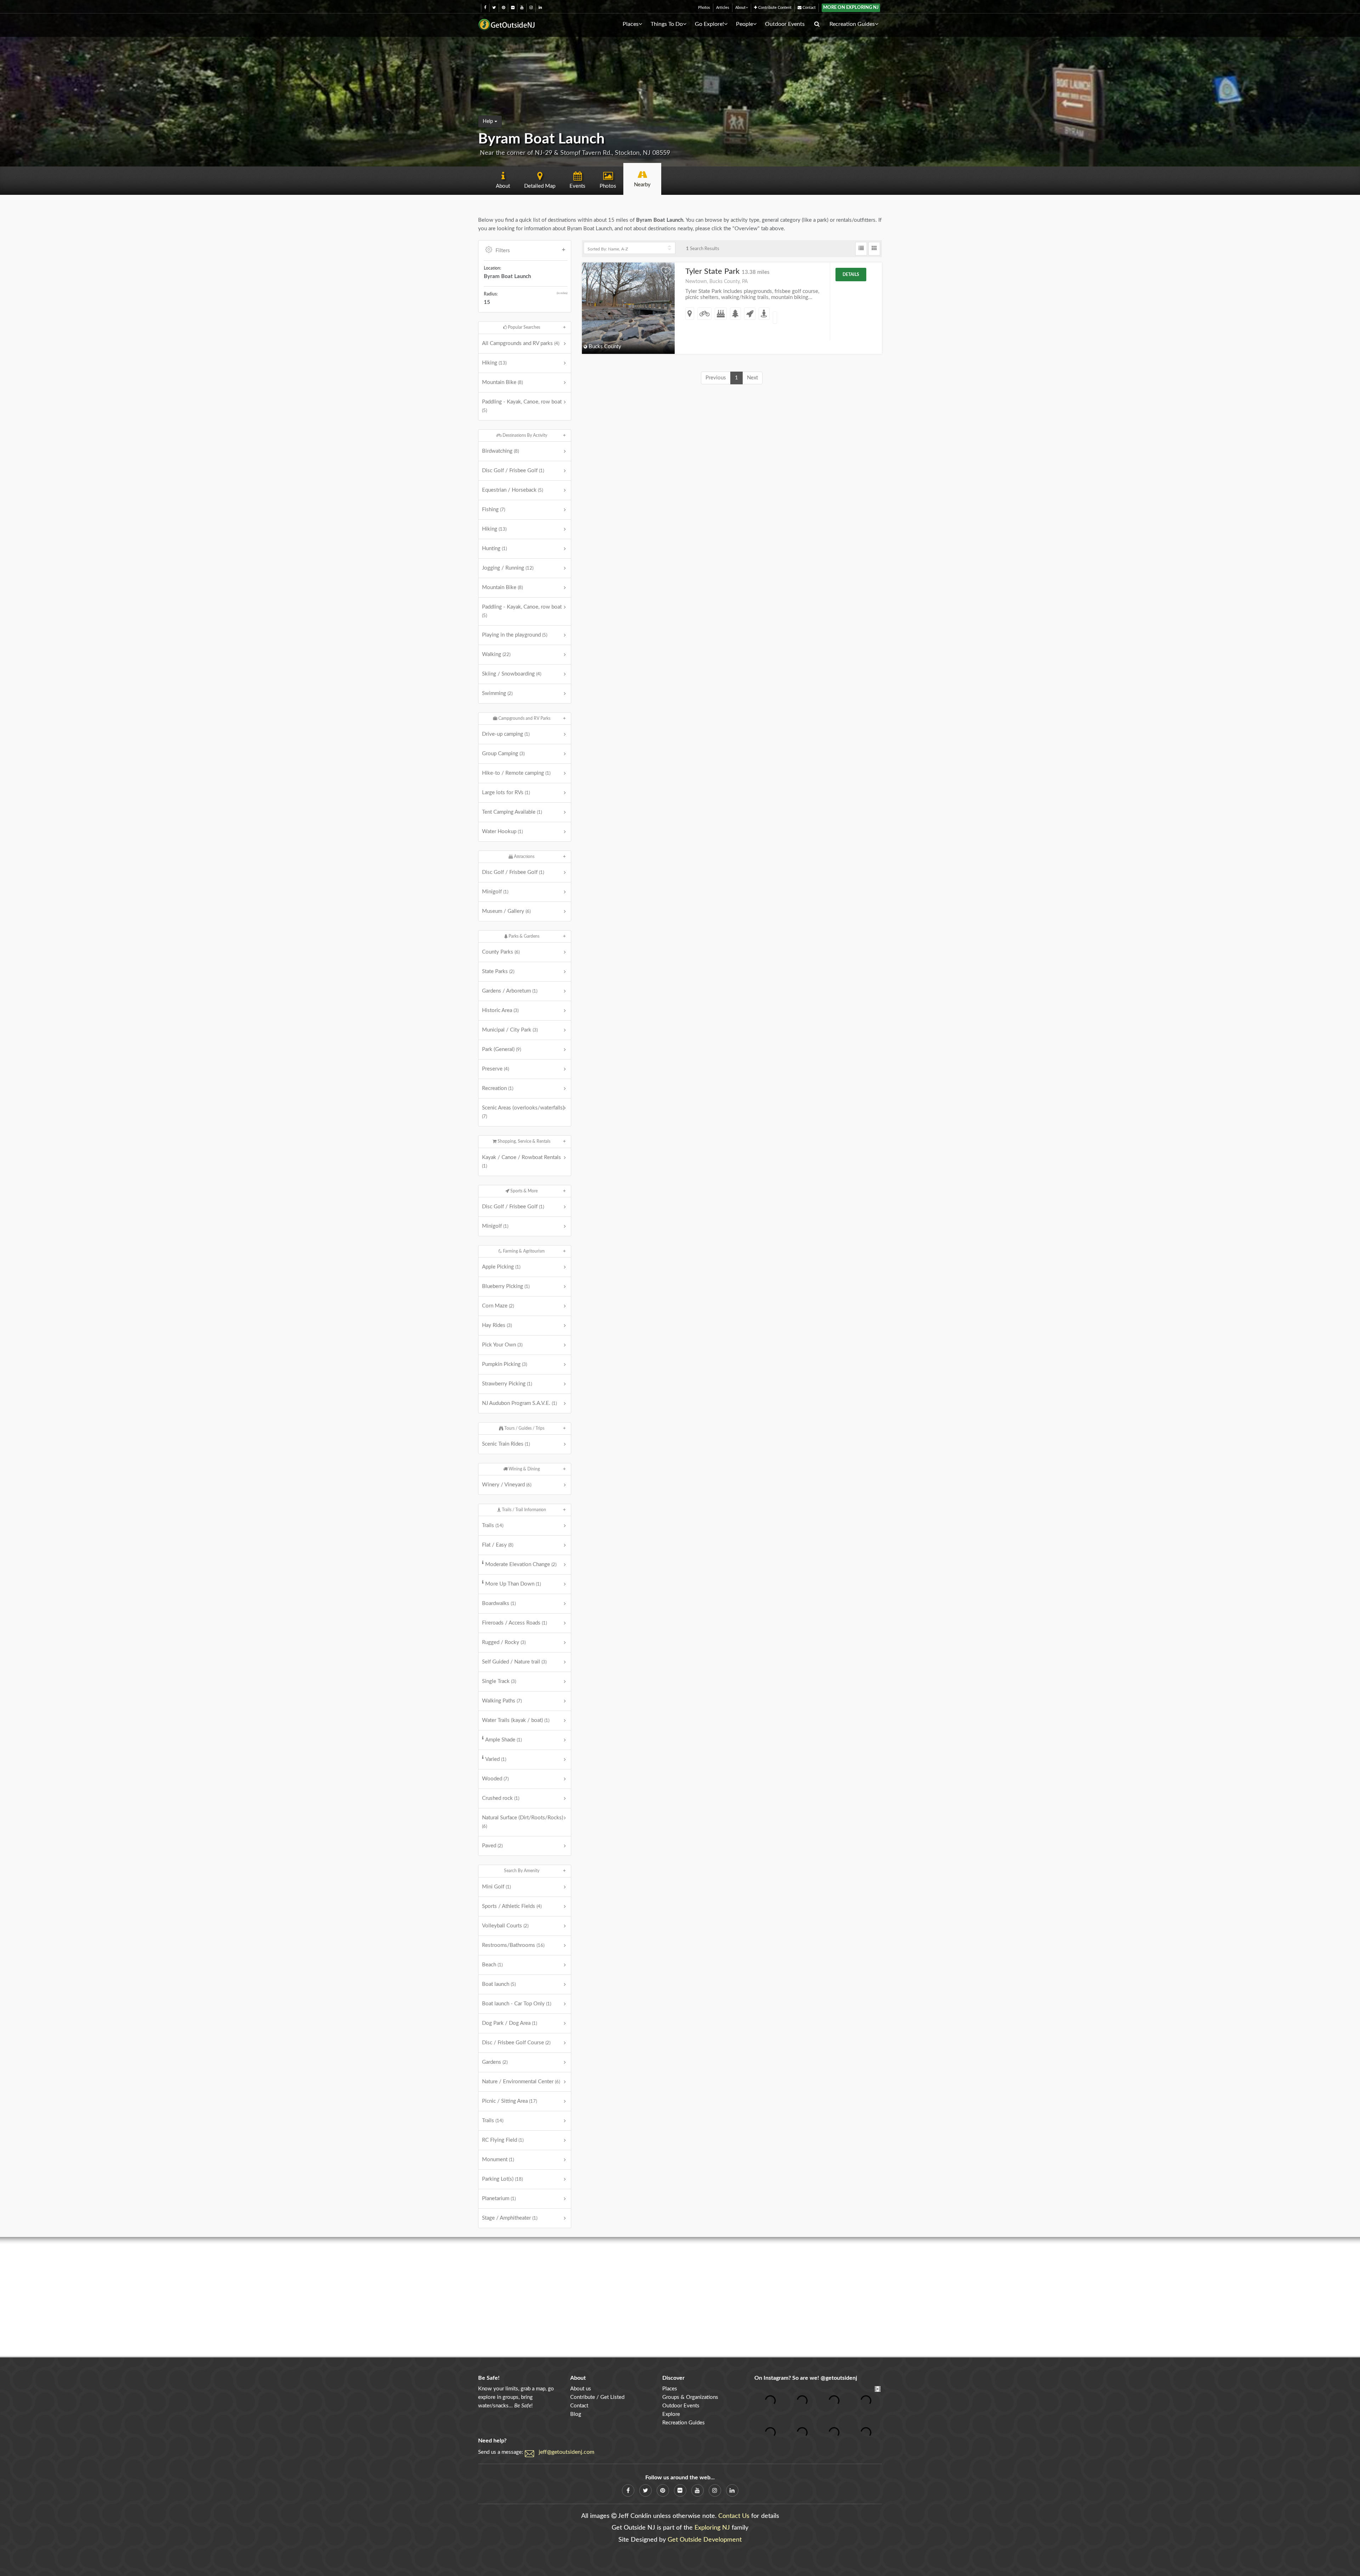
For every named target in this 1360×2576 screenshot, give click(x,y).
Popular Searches (523, 327)
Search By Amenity (522, 1871)
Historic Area (500, 1010)
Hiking (494, 363)
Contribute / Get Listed (597, 2397)
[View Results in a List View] (861, 249)
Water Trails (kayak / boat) (516, 1720)
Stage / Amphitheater (510, 2218)
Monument (498, 2160)
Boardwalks (499, 1603)
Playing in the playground (515, 635)
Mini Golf (496, 1887)
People (744, 24)
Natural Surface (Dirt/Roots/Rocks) (523, 1822)
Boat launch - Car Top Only (517, 2004)
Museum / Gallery (506, 911)
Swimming (497, 693)
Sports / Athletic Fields (512, 1906)
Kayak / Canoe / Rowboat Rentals (522, 1162)
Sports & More (523, 1191)
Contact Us (734, 2516)
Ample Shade (503, 1740)
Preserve (495, 1069)
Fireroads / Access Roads (514, 1623)
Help (489, 122)
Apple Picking (501, 1267)
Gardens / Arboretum (510, 991)
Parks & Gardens (523, 936)
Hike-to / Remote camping (516, 773)
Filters (503, 251)
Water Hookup (502, 832)
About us (581, 2389)
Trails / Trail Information (523, 1510)
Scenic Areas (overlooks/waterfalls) (523, 1112)
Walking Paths (502, 1701)
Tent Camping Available (512, 812)
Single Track (499, 1681)
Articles (723, 8)
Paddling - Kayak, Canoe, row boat (522, 406)
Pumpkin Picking (505, 1364)
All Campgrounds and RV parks (521, 343)
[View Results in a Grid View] (874, 249)
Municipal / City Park (510, 1030)
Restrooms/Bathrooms (513, 1945)
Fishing (494, 510)
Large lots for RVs (506, 793)
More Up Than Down (513, 1584)
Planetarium (499, 2199)
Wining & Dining (524, 1469)
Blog (576, 2414)
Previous (716, 378)
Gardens (495, 2062)
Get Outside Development (705, 2540)
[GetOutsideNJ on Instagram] (531, 8)
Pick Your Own (502, 1345)
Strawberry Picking (507, 1384)
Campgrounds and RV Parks (524, 718)
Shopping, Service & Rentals (523, 1141)
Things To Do (667, 24)
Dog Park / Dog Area (509, 2023)
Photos (704, 8)
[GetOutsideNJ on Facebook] (485, 8)
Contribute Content (774, 8)
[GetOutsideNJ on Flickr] (513, 8)
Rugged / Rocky (504, 1642)
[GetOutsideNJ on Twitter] (494, 8)
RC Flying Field (503, 2140)
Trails (493, 1526)
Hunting (494, 549)
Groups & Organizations (690, 2397)
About (740, 8)
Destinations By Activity (524, 435)
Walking (496, 654)
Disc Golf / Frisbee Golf (513, 471)
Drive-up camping (506, 734)
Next (752, 378)
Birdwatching (500, 451)
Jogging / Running (508, 568)
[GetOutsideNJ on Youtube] (522, 8)
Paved (492, 1846)
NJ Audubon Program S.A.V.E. (519, 1403)
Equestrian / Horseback (512, 490)
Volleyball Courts (505, 1926)
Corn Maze (498, 1306)
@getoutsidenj (839, 2378)
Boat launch (499, 1984)
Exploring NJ (712, 2528)
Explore (671, 2414)
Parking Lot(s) (502, 2179)
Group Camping (503, 754)
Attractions (524, 857)
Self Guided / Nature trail (514, 1662)
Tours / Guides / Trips (524, 1428)
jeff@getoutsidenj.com (566, 2452)
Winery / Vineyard (507, 1485)
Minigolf (495, 892)
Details (851, 275)
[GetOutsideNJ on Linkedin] (540, 8)
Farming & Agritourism (523, 1251)
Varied (496, 1759)
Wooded (495, 1779)
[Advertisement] (680, 2297)
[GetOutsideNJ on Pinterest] (503, 8)
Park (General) (501, 1049)
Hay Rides (497, 1325)
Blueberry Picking (506, 1286)
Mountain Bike (502, 382)
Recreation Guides (852, 24)
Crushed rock (501, 1798)
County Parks (501, 952)
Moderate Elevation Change (521, 1564)
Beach (492, 1965)
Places (631, 24)
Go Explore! (709, 24)
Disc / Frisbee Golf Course (516, 2043)
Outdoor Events (785, 24)
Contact (809, 8)
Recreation (498, 1088)
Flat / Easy (498, 1545)
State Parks (498, 971)
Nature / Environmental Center (521, 2082)
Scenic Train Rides (506, 1444)
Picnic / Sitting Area (509, 2101)
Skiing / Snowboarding (512, 674)
